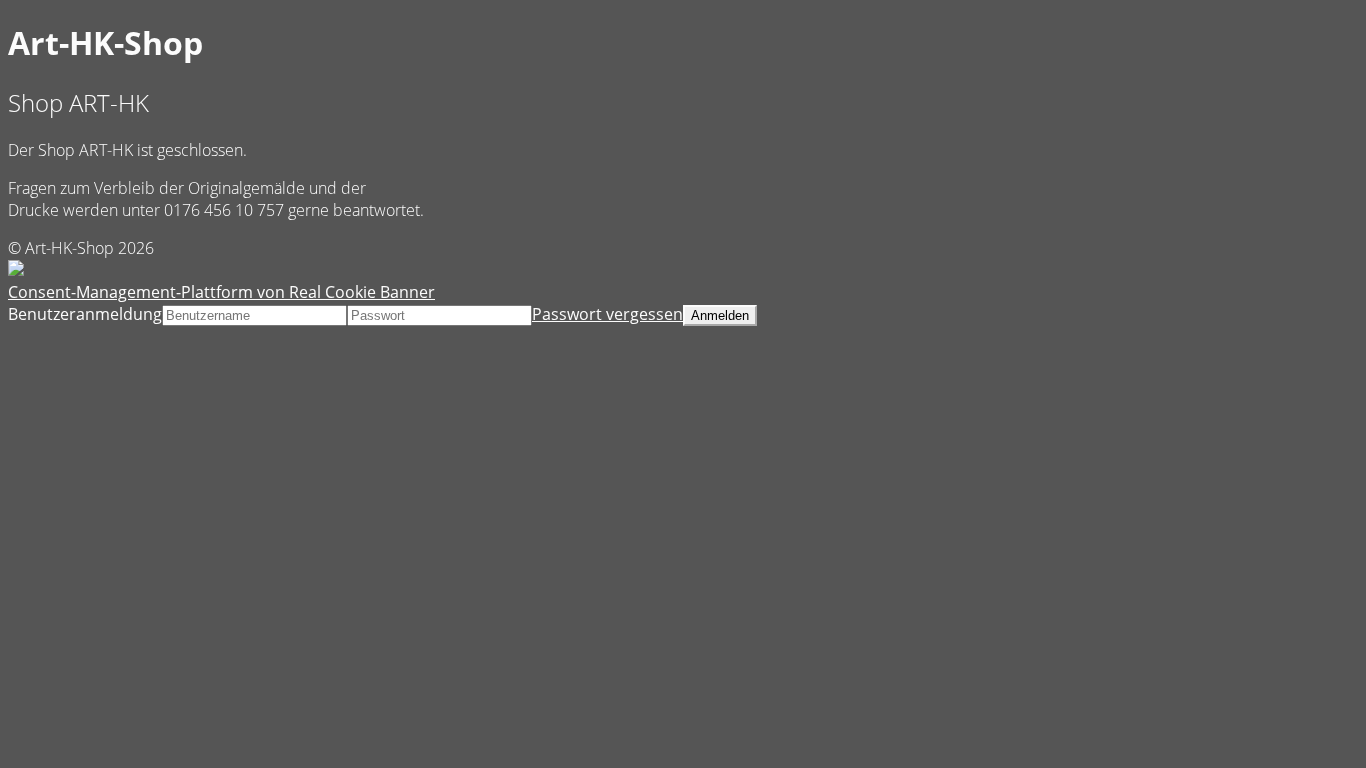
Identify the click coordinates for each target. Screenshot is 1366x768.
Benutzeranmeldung (85, 314)
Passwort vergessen (607, 314)
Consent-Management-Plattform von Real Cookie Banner (221, 292)
